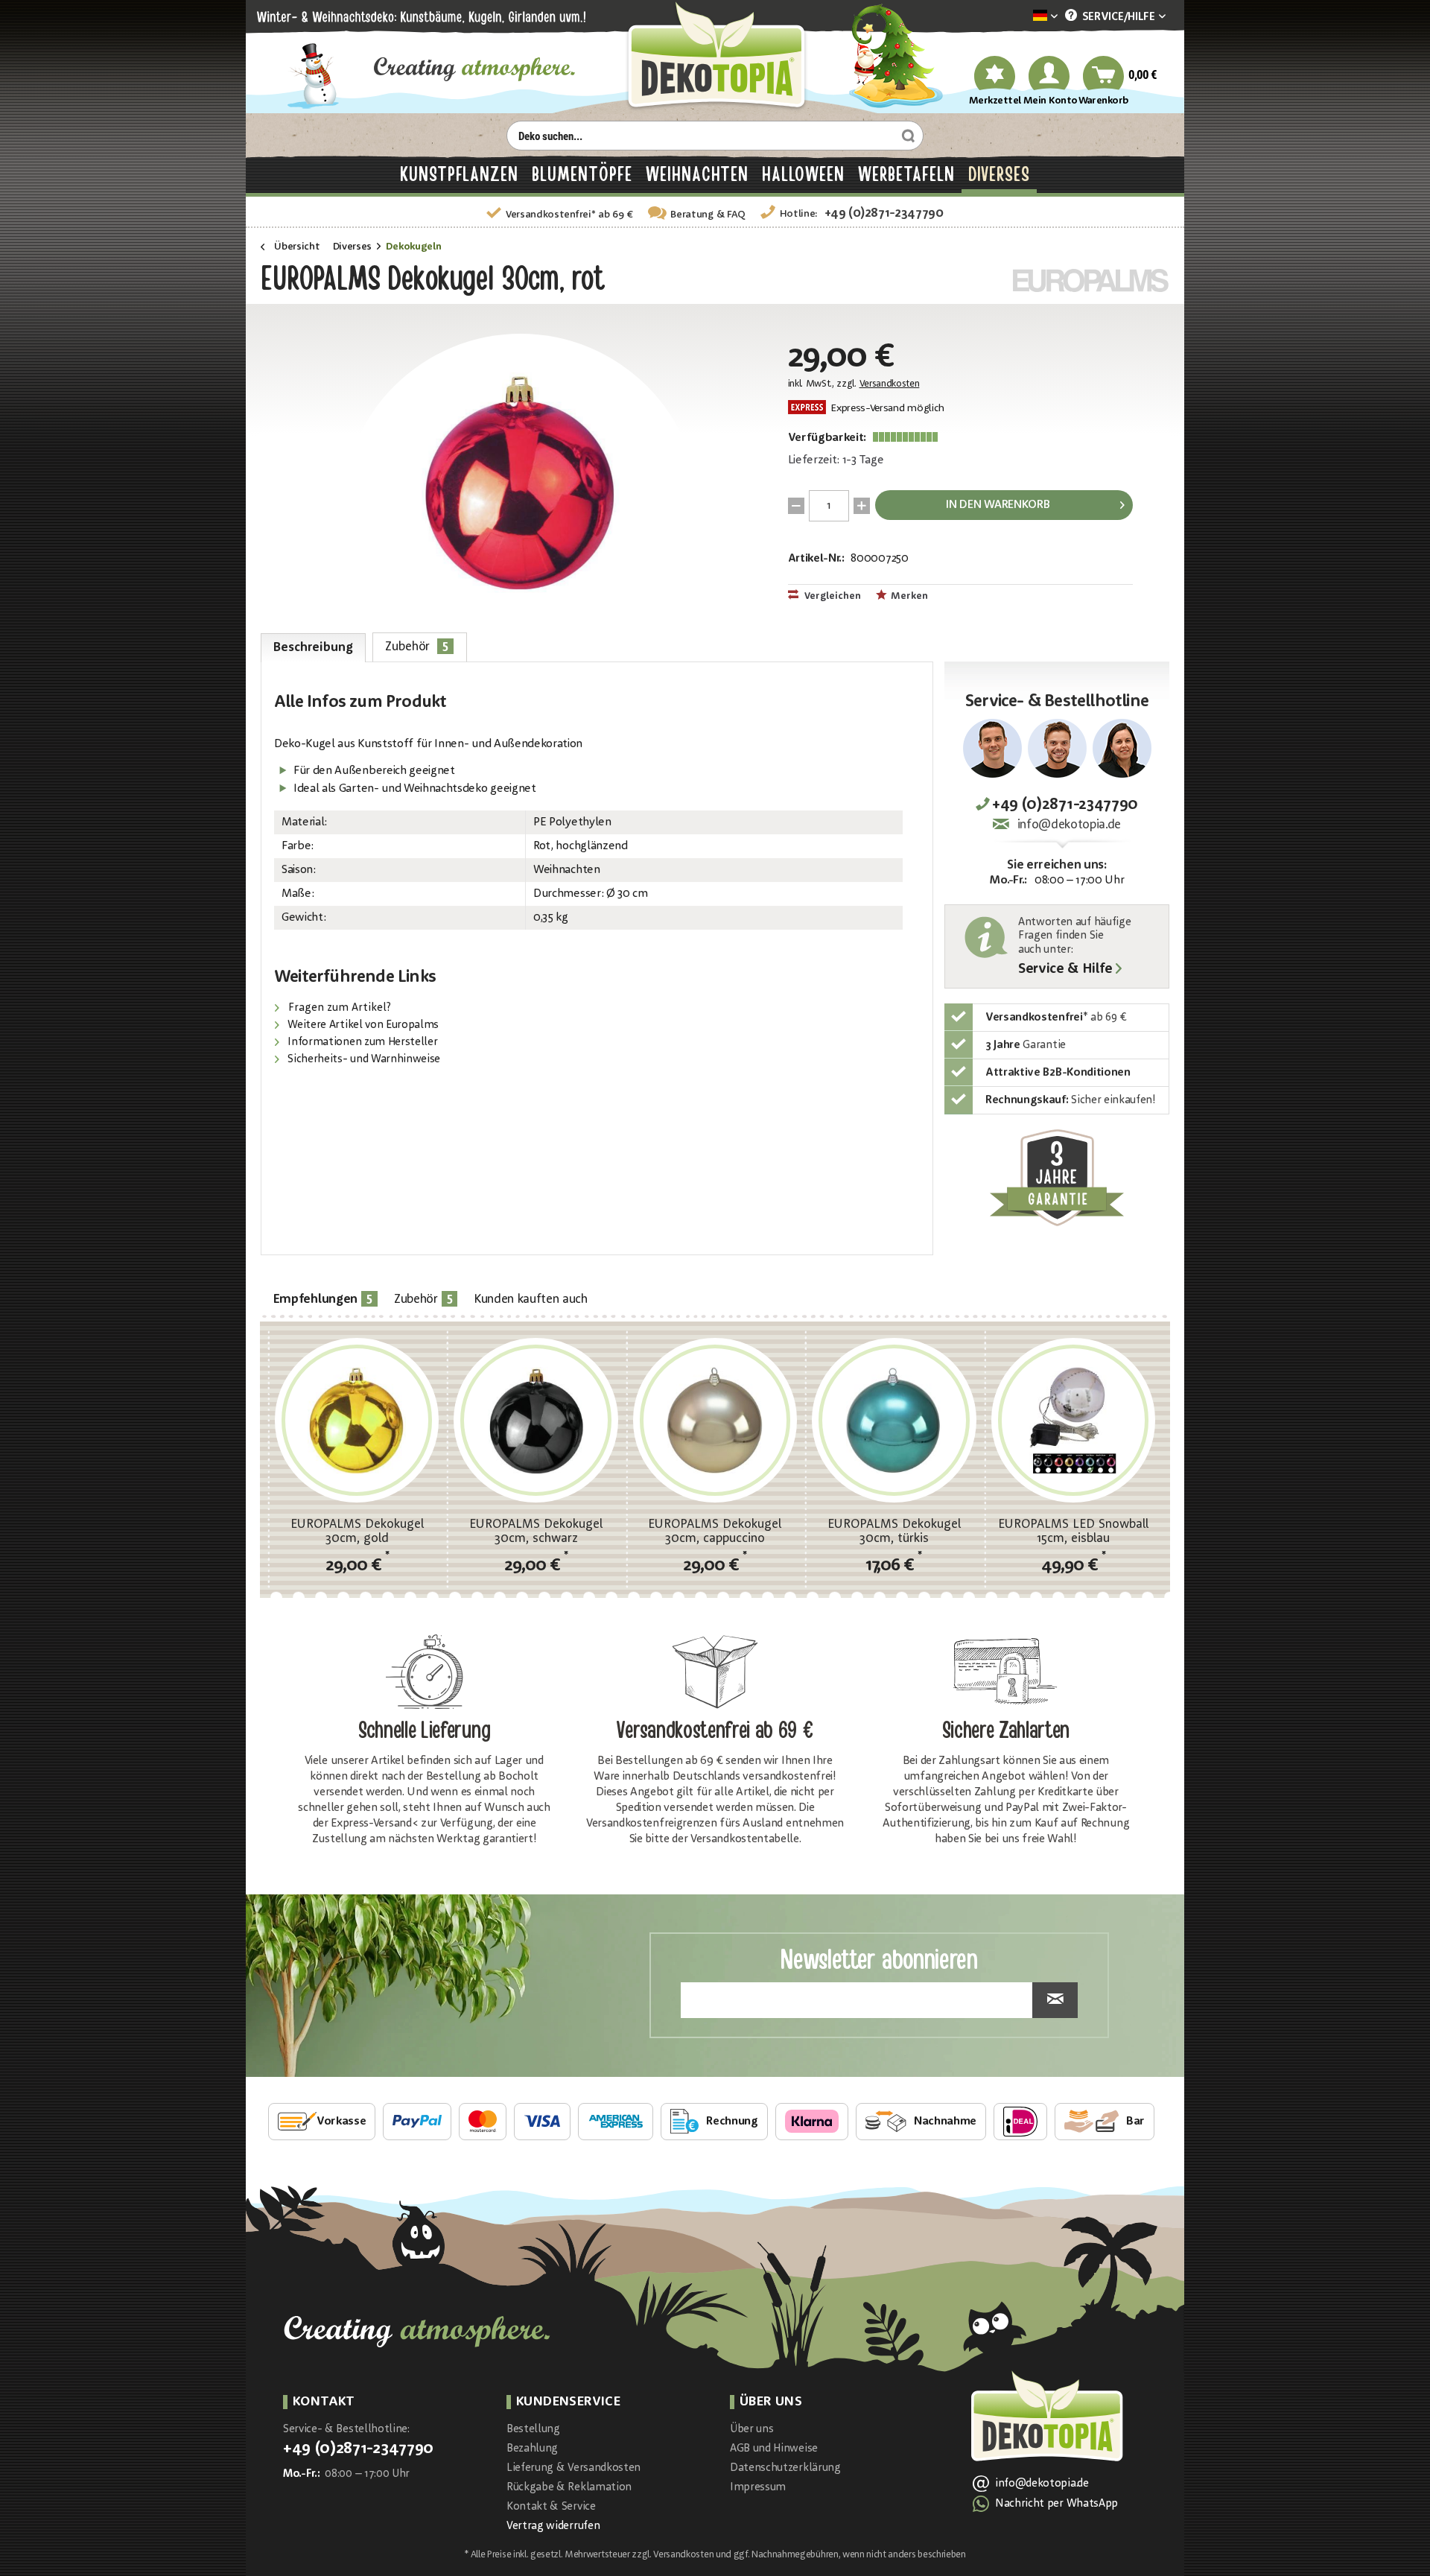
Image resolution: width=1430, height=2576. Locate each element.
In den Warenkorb (998, 505)
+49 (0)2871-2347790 (884, 213)
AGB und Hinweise (774, 2449)
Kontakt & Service (551, 2507)
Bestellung (533, 2430)
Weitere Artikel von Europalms (362, 1025)
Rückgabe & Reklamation (569, 2488)
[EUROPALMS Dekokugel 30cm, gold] (357, 1420)
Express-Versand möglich (886, 409)
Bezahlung (532, 2449)
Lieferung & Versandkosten (573, 2468)
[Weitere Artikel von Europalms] (1091, 280)
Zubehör (417, 646)
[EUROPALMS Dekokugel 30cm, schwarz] (536, 1420)
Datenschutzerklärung (785, 2468)
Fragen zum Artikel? (338, 1008)
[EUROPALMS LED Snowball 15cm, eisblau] (1073, 1420)
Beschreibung (313, 648)
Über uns (751, 2430)
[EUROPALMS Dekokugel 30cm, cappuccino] (715, 1420)
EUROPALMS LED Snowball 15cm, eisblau (1073, 1532)
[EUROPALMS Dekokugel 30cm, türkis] (894, 1420)
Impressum (758, 2488)
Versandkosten (890, 384)
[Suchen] (906, 136)
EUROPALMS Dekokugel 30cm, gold (357, 1532)
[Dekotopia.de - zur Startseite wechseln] (715, 57)
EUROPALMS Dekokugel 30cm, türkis (894, 1532)
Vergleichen (832, 596)
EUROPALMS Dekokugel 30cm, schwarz (536, 1532)
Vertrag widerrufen (553, 2526)
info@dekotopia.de (1069, 825)
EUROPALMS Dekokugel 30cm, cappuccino (715, 1532)
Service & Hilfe (1065, 970)
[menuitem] (1023, 17)
